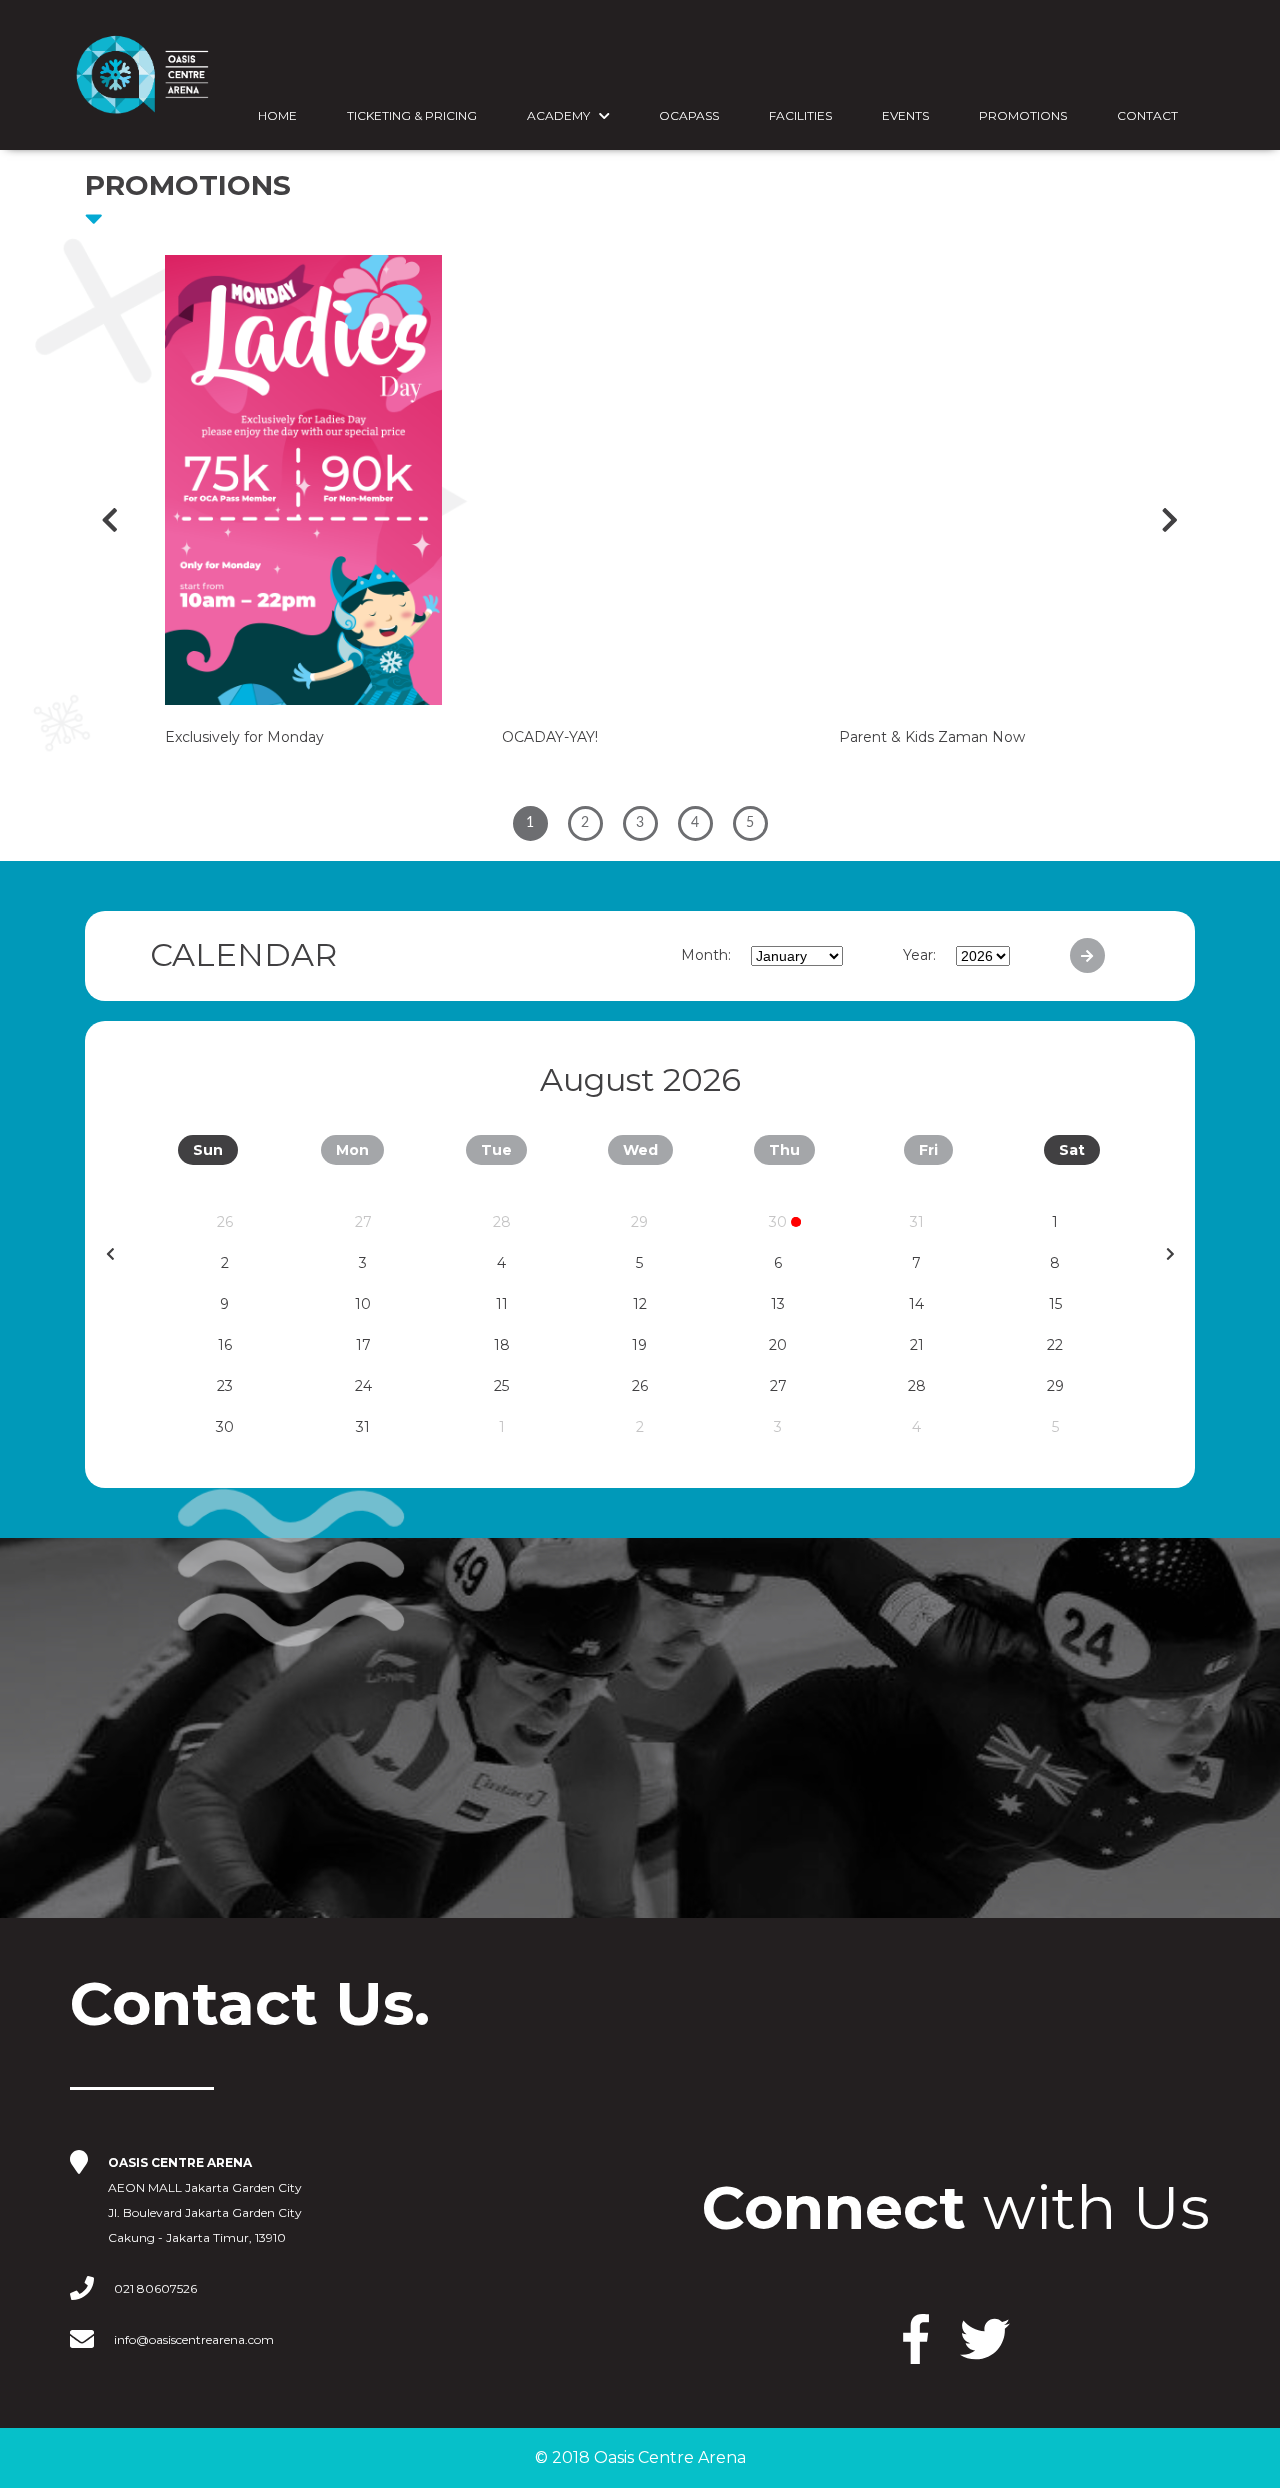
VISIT (165, 1700)
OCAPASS (689, 115)
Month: (706, 955)
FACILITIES (800, 115)
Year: (919, 955)
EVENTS (905, 115)
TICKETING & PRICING (412, 115)
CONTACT (1147, 115)
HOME (277, 115)
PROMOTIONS (1023, 115)
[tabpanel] (303, 520)
